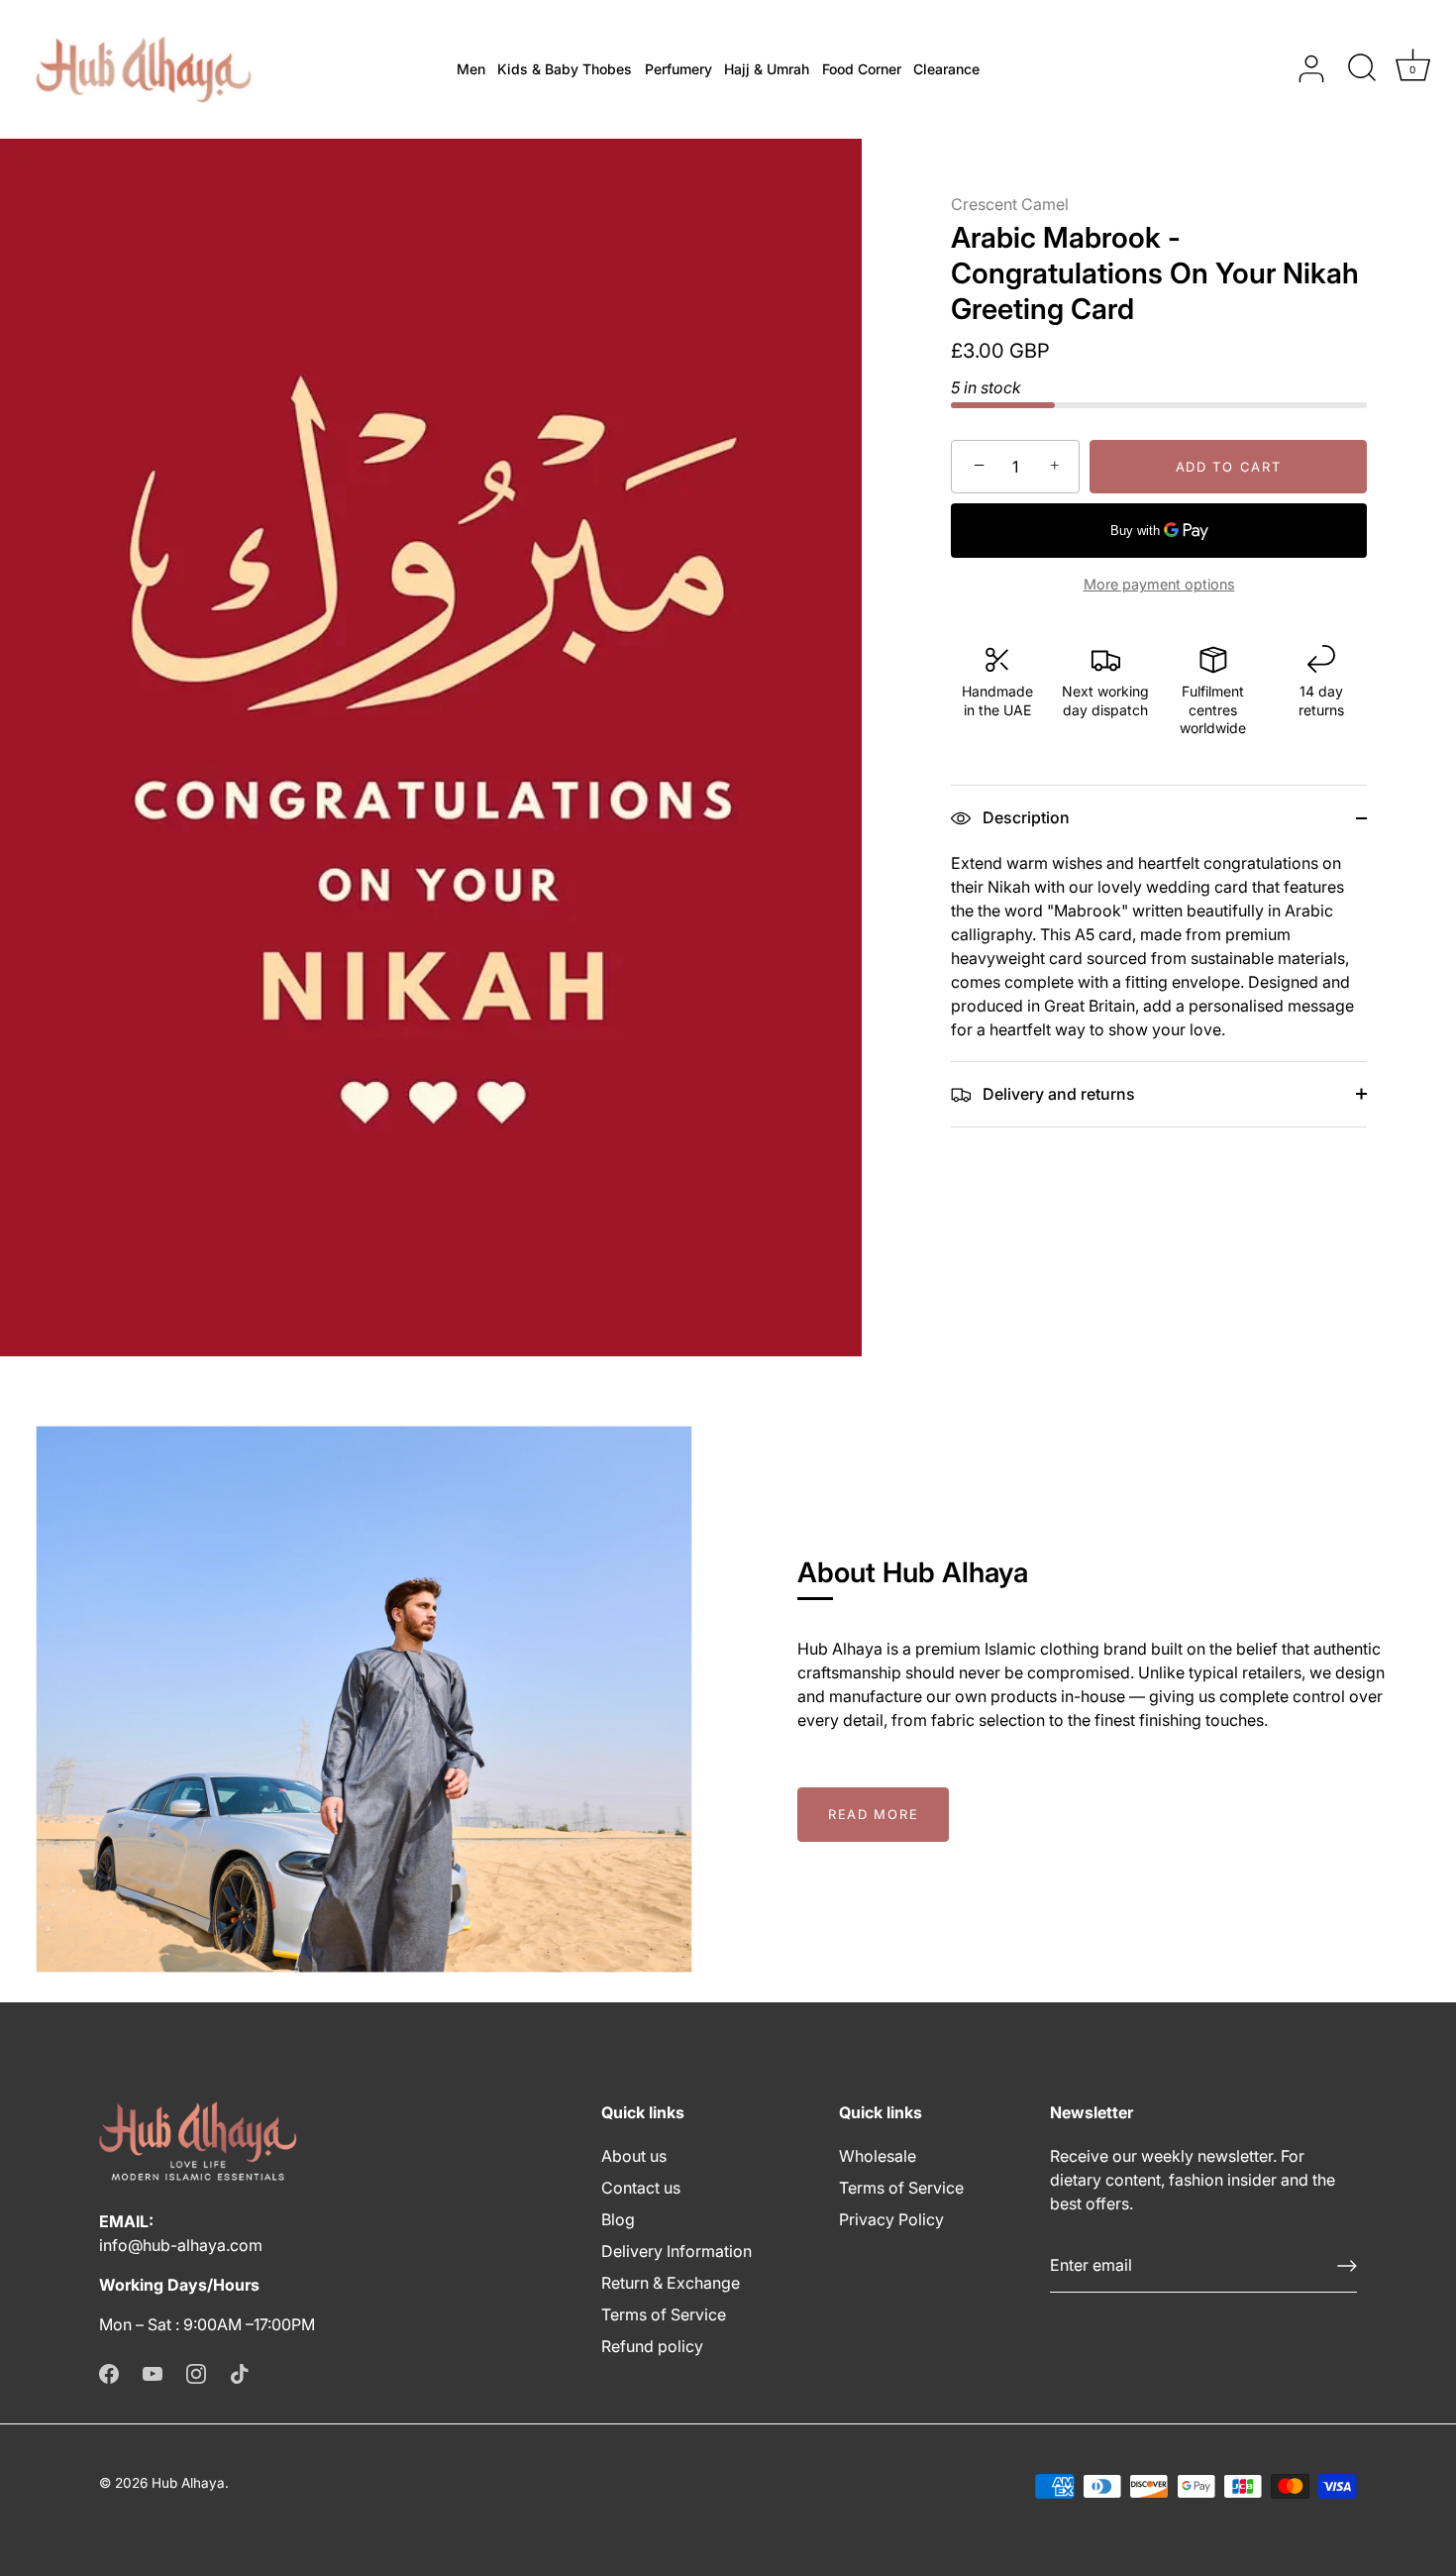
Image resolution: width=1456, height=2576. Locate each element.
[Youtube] (153, 2372)
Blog (618, 2219)
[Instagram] (196, 2372)
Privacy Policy (891, 2219)
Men (471, 69)
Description (1024, 817)
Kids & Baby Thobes (565, 69)
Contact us (641, 2188)
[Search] (1362, 69)
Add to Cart (1229, 467)
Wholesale (878, 2156)
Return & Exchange (671, 2283)
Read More (873, 1814)
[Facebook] (109, 2372)
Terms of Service (664, 2314)
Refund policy (652, 2346)
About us (634, 2156)
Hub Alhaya (188, 2483)
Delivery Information (676, 2251)
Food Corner (862, 69)
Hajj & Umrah (767, 69)
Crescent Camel (1010, 204)
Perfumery (678, 69)
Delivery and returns (1057, 1094)
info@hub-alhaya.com (181, 2245)
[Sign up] (1347, 2266)
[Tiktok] (240, 2372)
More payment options (1159, 584)
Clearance (946, 69)
